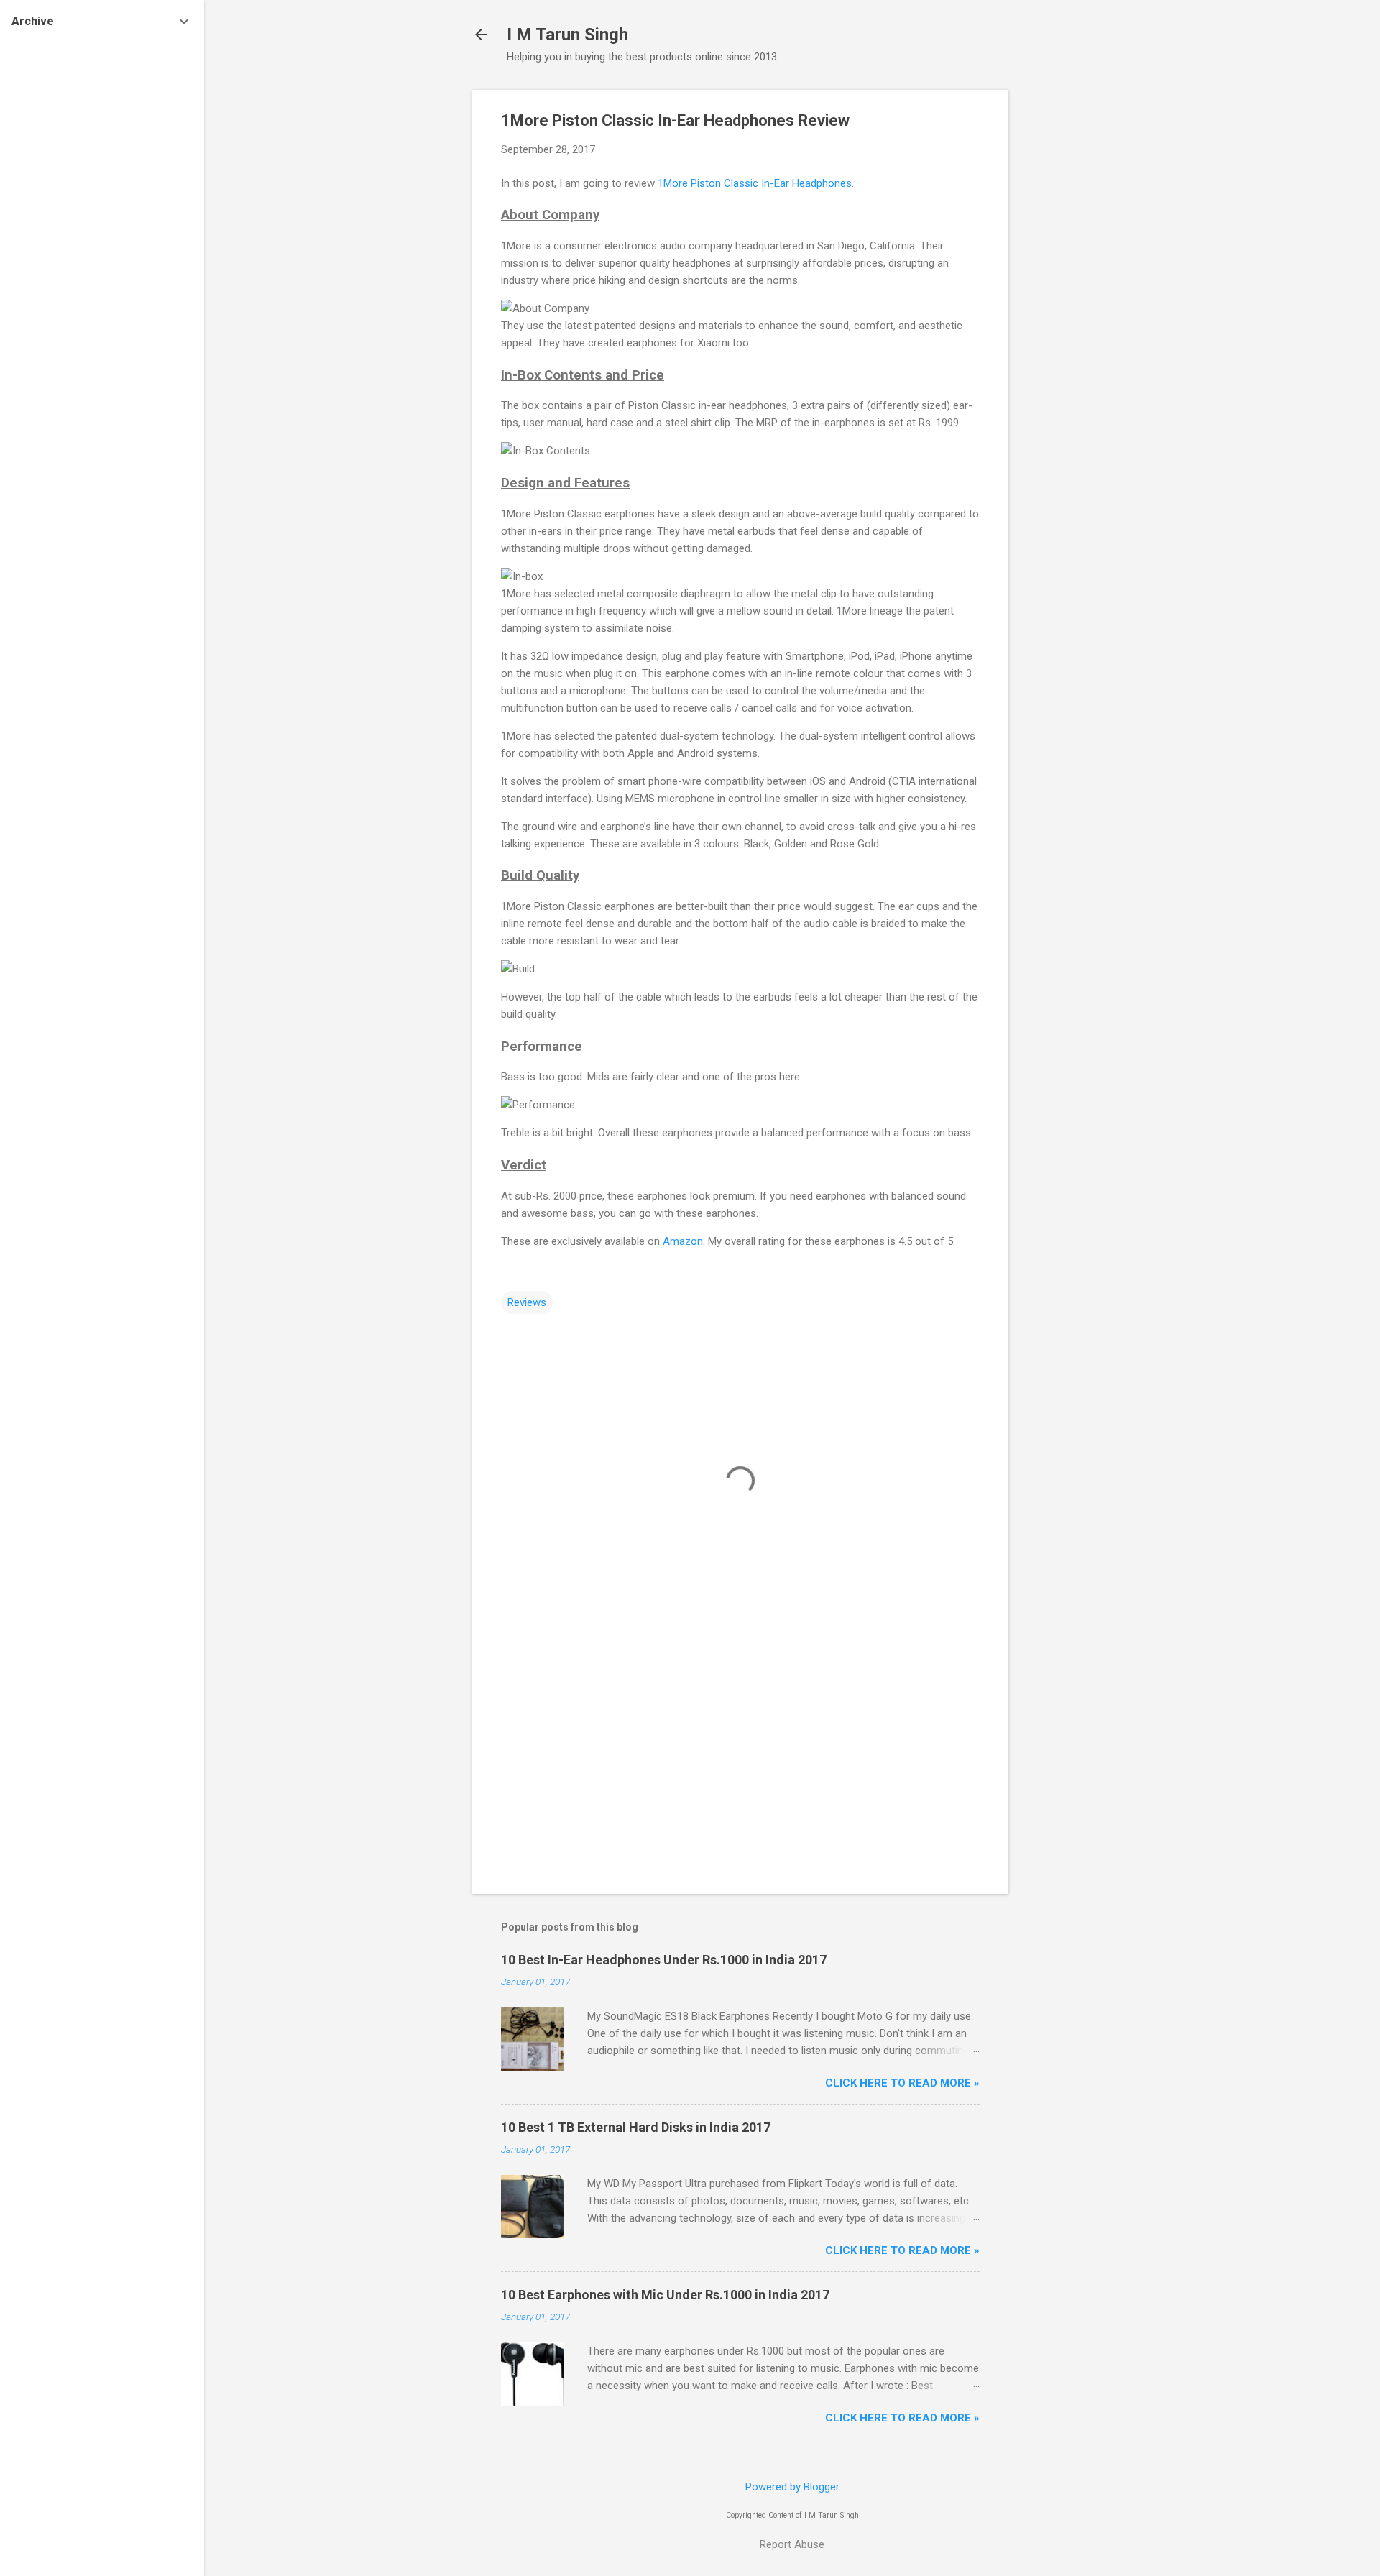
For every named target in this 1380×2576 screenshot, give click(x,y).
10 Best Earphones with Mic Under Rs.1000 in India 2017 (665, 2295)
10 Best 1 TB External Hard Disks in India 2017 (636, 2127)
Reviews (527, 1302)
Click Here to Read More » (902, 2083)
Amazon (683, 1241)
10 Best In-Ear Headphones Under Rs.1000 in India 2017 (664, 1960)
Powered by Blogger (792, 2487)
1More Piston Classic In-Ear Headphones (755, 183)
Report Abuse (792, 2544)
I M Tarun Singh (567, 34)
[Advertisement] (1066, 305)
